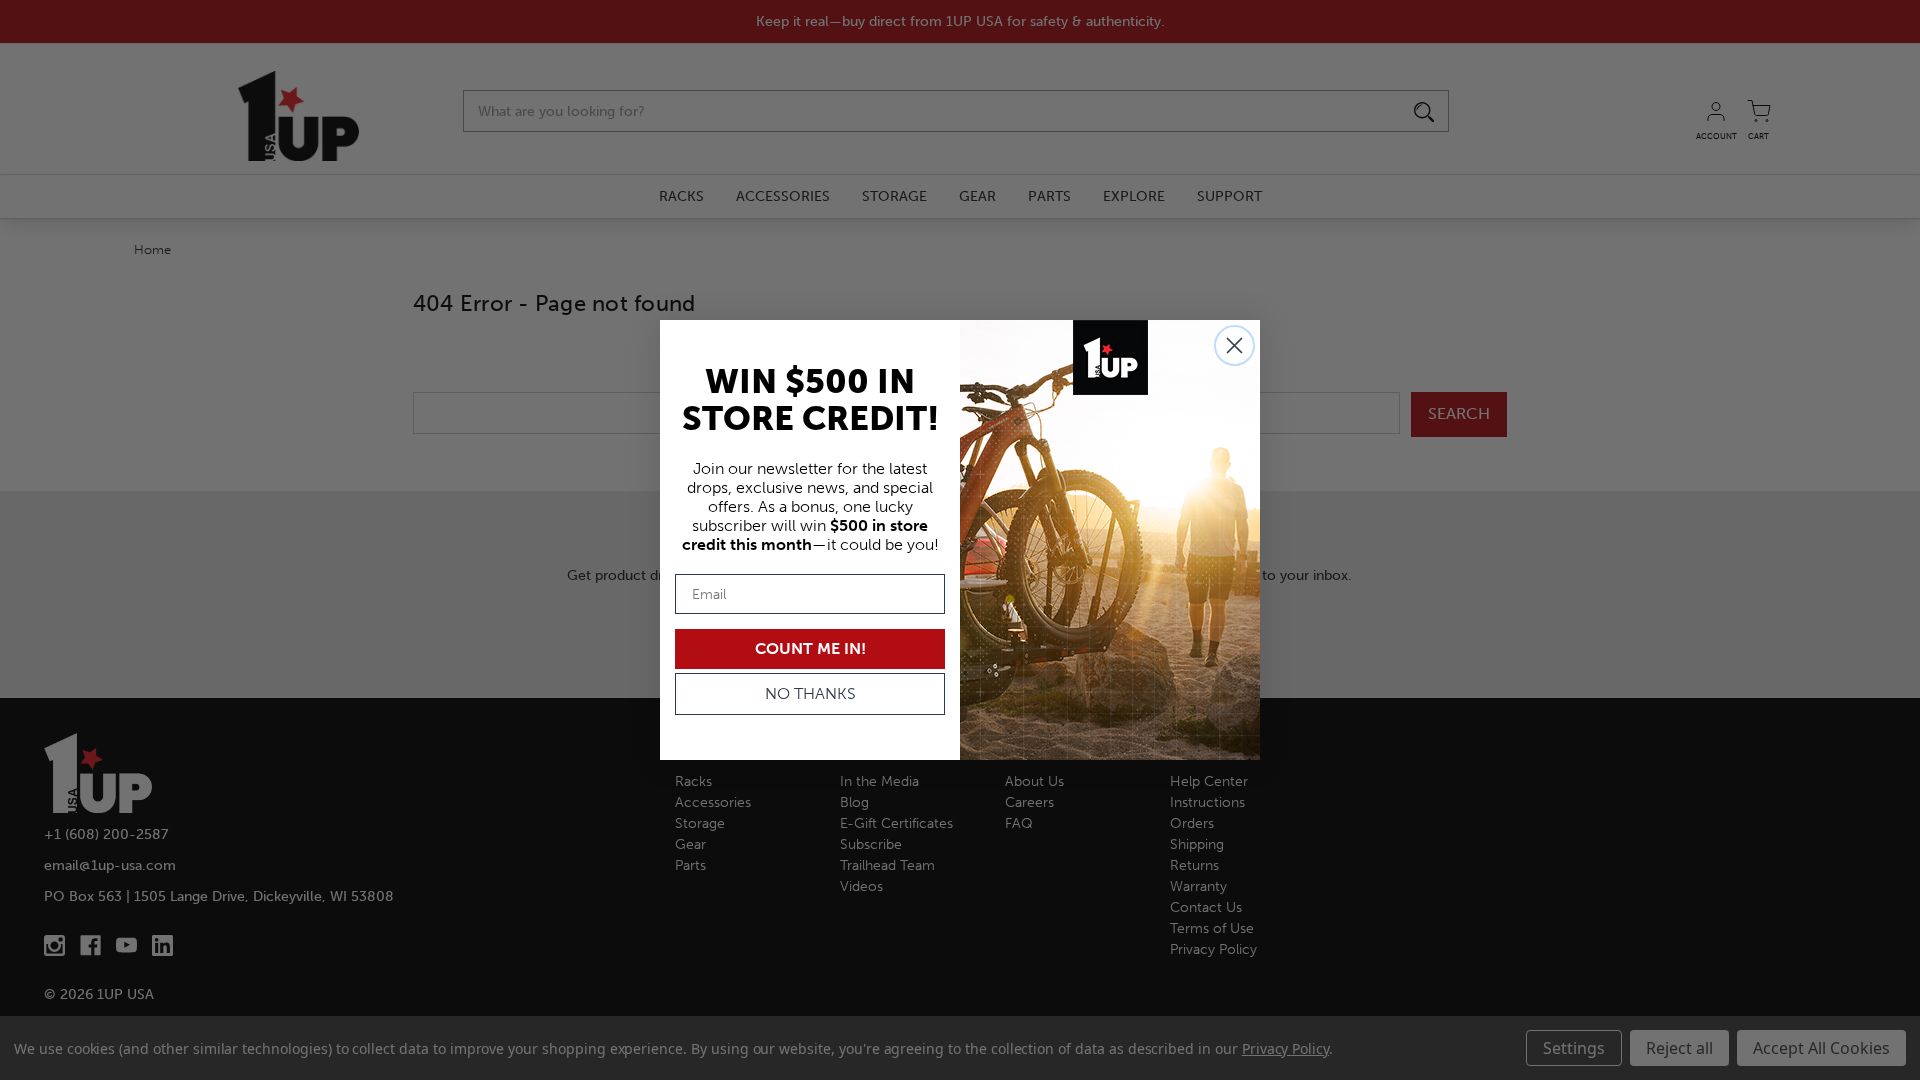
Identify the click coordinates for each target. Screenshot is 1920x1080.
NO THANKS (810, 693)
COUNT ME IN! (810, 648)
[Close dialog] (1234, 345)
